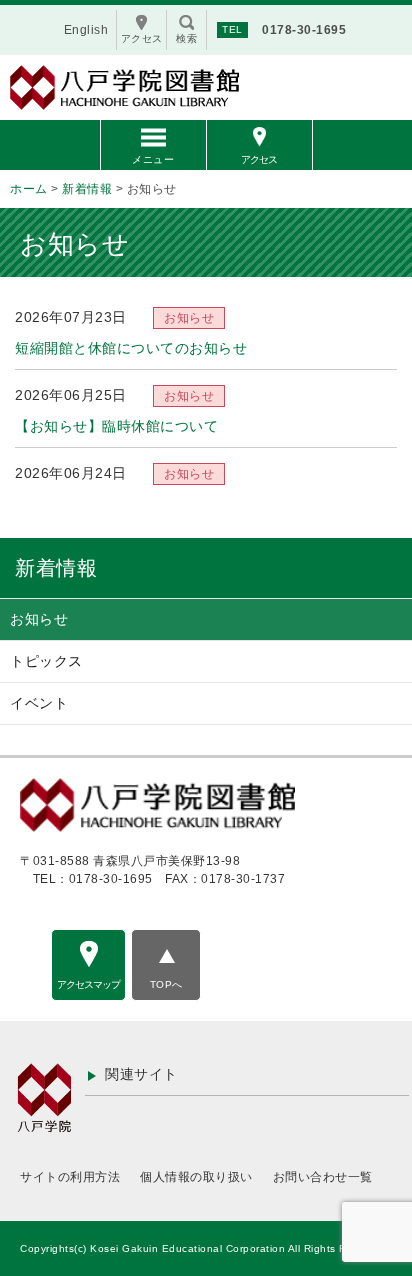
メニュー (153, 159)
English (86, 30)
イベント (39, 703)
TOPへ (166, 984)
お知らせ (39, 619)
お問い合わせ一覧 (323, 1177)
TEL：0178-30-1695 (93, 879)
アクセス (259, 159)
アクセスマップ (88, 984)
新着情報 (56, 568)
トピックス (46, 661)
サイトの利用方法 (70, 1177)
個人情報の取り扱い (196, 1177)
